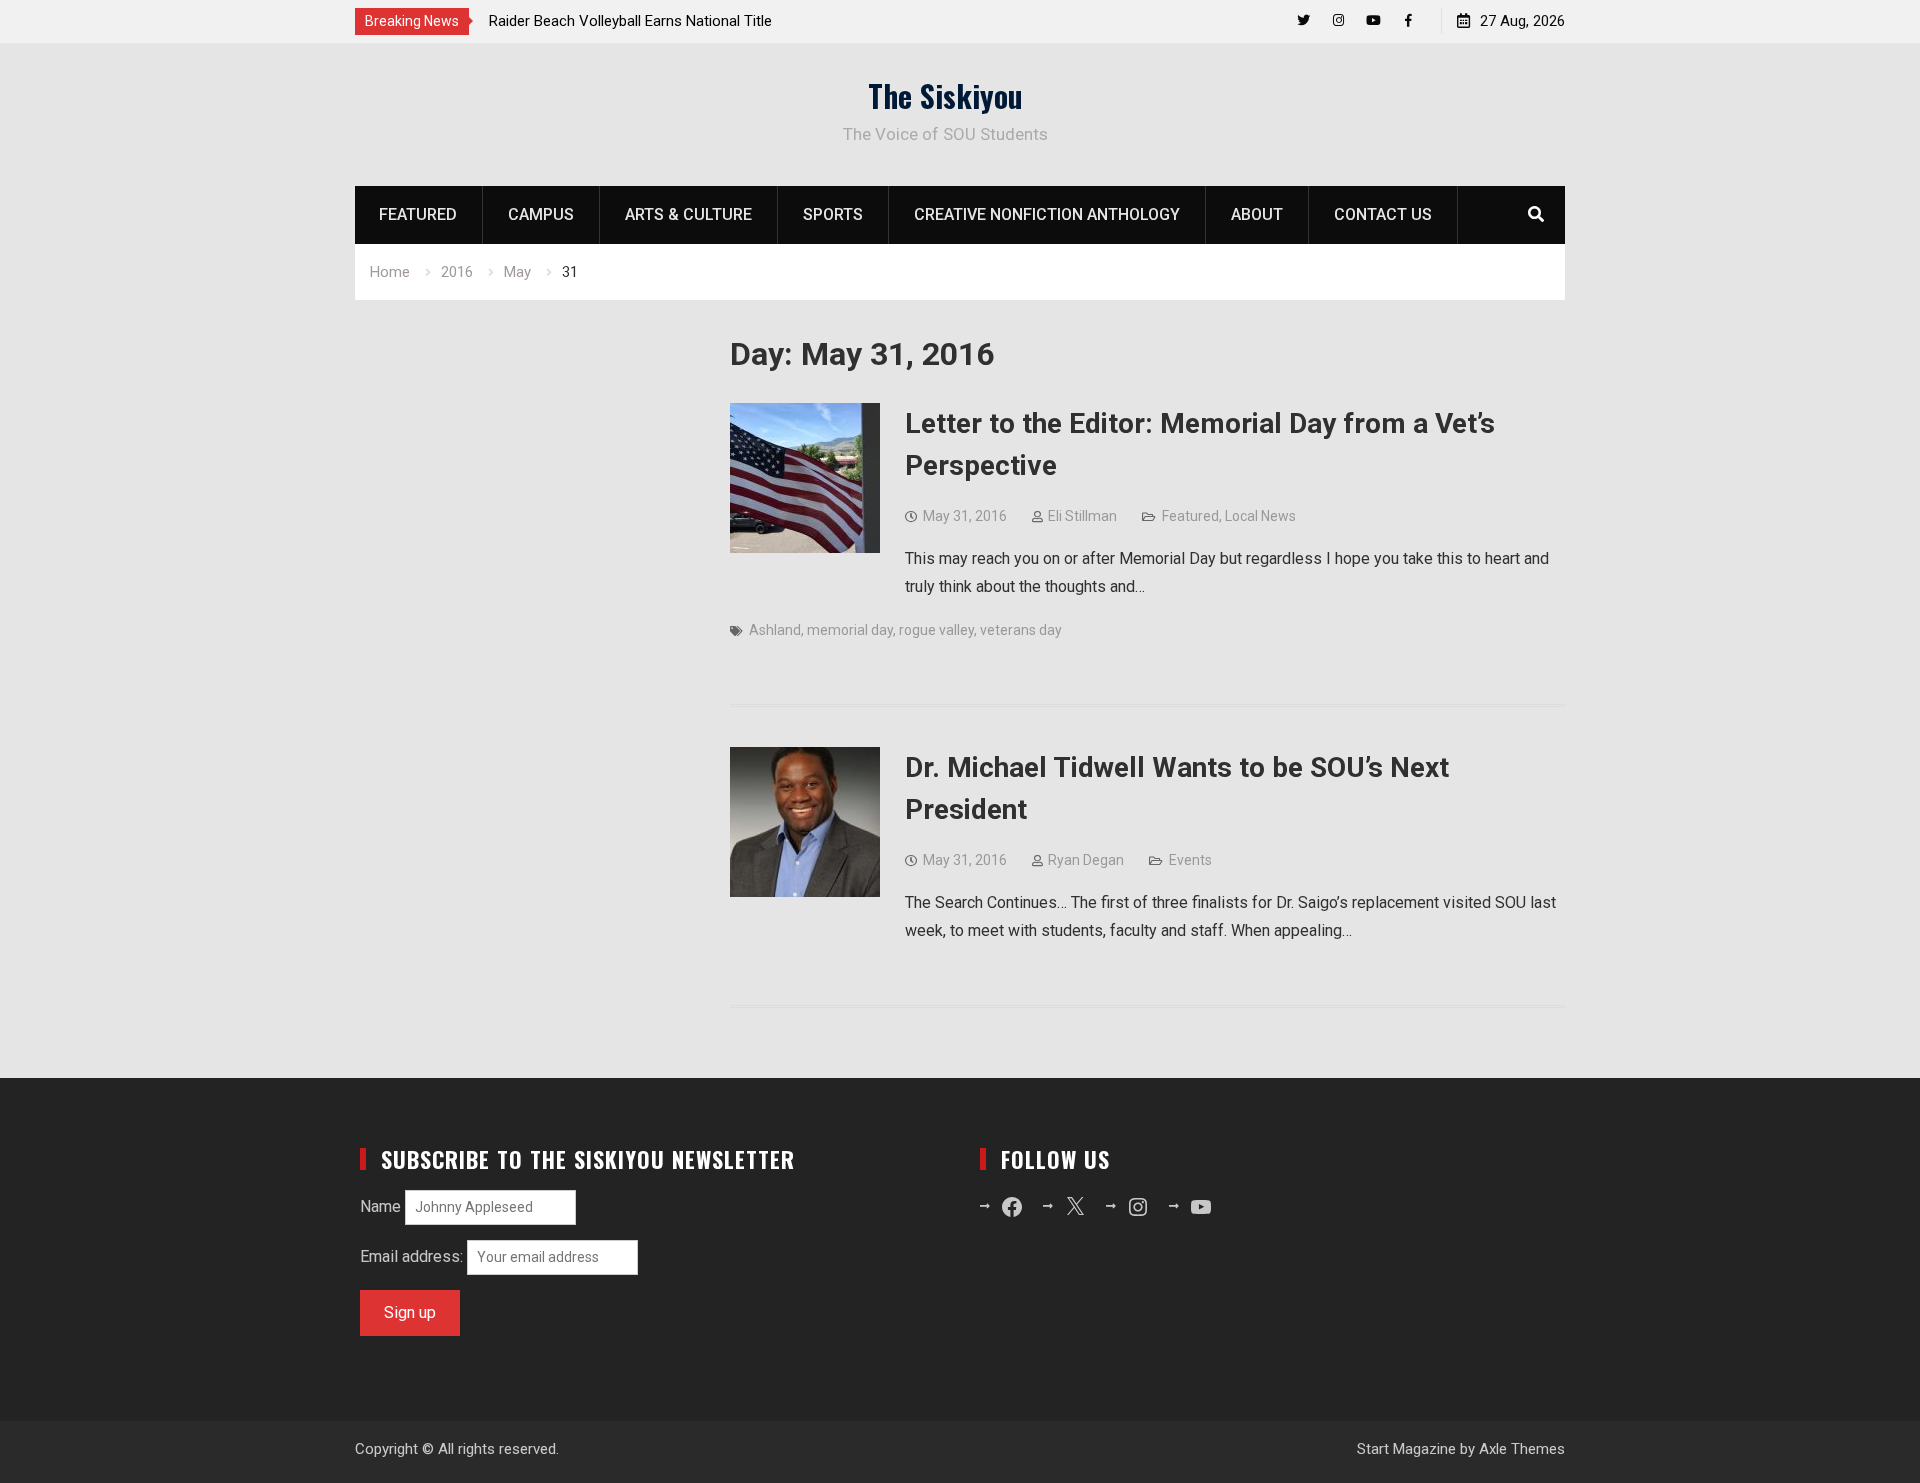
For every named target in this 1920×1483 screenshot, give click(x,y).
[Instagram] (1338, 20)
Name (380, 1206)
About (1257, 214)
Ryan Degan (1086, 860)
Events (1190, 860)
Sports (833, 214)
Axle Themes (1522, 1449)
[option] (669, 21)
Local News (1260, 516)
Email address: (413, 1256)
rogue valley (936, 630)
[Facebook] (1408, 20)
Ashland (775, 630)
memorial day (850, 630)
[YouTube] (1373, 20)
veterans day (1021, 630)
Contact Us (1383, 214)
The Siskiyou (945, 95)
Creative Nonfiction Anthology (1047, 214)
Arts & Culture (688, 214)
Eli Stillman (1082, 516)
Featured (418, 214)
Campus (541, 214)
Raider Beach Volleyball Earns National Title (630, 21)
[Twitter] (1303, 20)
